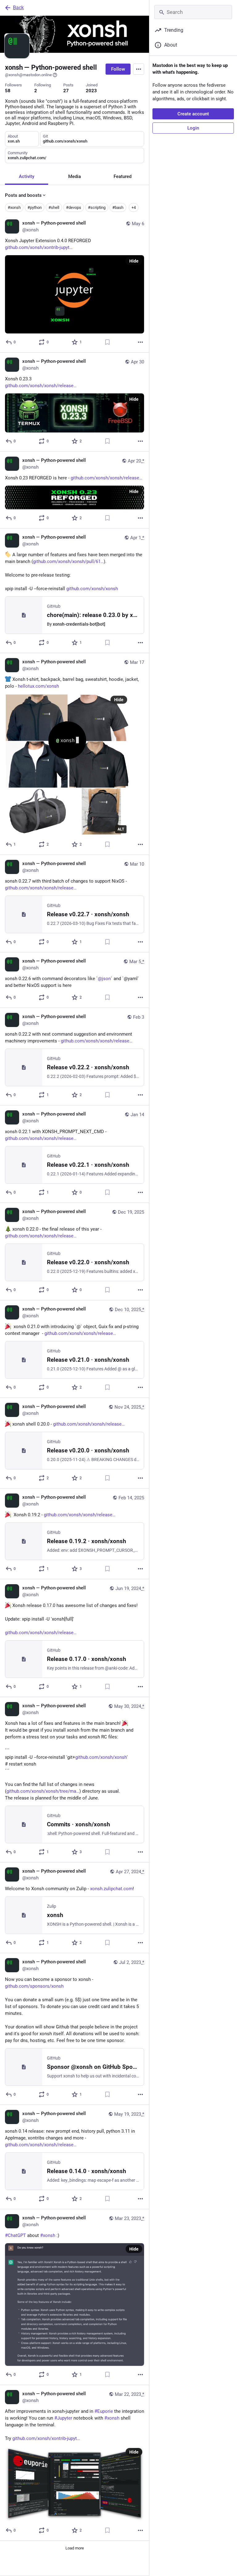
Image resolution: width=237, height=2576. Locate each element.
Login (193, 128)
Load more (75, 2548)
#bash (118, 207)
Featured (123, 176)
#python (35, 207)
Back (18, 8)
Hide (134, 261)
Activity (27, 176)
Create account (193, 114)
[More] (140, 342)
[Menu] (139, 69)
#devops (74, 207)
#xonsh (14, 207)
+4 (134, 207)
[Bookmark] (107, 342)
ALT (121, 829)
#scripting (97, 207)
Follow (118, 69)
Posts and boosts (23, 195)
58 (8, 91)
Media (75, 176)
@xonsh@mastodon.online (28, 75)
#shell (54, 207)
